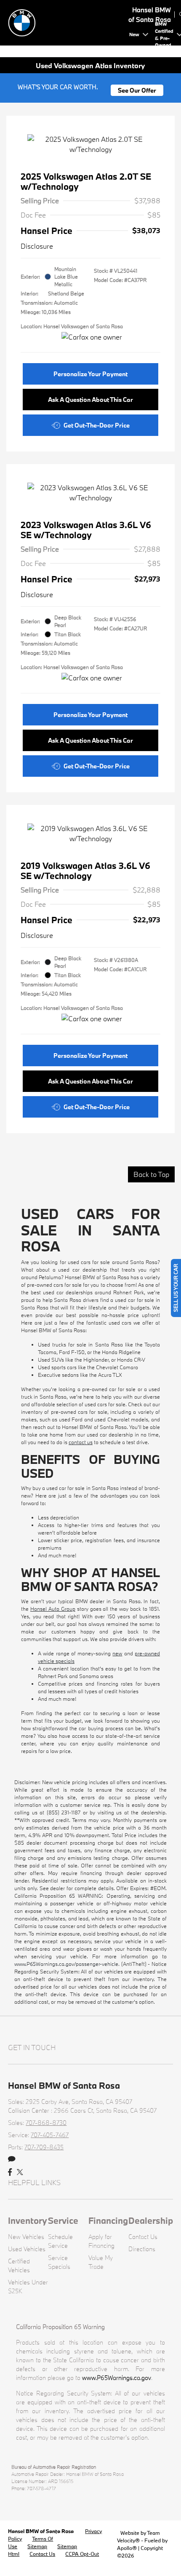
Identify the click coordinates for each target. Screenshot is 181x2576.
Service (63, 2220)
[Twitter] (20, 2172)
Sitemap (37, 2546)
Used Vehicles (27, 2249)
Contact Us (143, 2237)
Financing (108, 2220)
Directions (142, 2249)
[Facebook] (10, 2172)
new (117, 1653)
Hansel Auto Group (53, 1609)
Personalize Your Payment (90, 374)
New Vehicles (26, 2237)
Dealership (151, 2220)
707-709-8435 (44, 2147)
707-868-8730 (46, 2123)
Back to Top (151, 1174)
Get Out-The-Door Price (97, 425)
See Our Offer (137, 90)
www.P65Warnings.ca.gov (117, 2378)
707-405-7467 (50, 2135)
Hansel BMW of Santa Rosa (41, 2531)
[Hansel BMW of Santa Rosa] (67, 22)
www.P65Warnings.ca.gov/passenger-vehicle (66, 1964)
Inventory (28, 2220)
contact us (81, 1442)
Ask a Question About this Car (90, 400)
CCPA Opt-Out (82, 2554)
